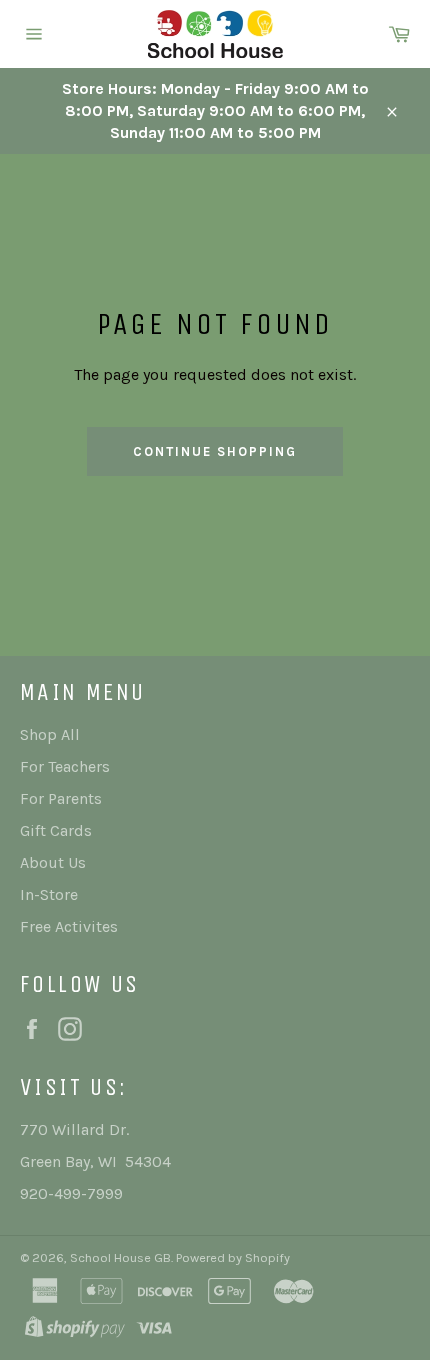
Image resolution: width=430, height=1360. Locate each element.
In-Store (49, 894)
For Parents (61, 798)
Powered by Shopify (233, 1257)
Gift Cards (56, 830)
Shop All (50, 734)
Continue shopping (214, 451)
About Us (53, 862)
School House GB (120, 1257)
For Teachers (65, 766)
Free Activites (69, 926)
